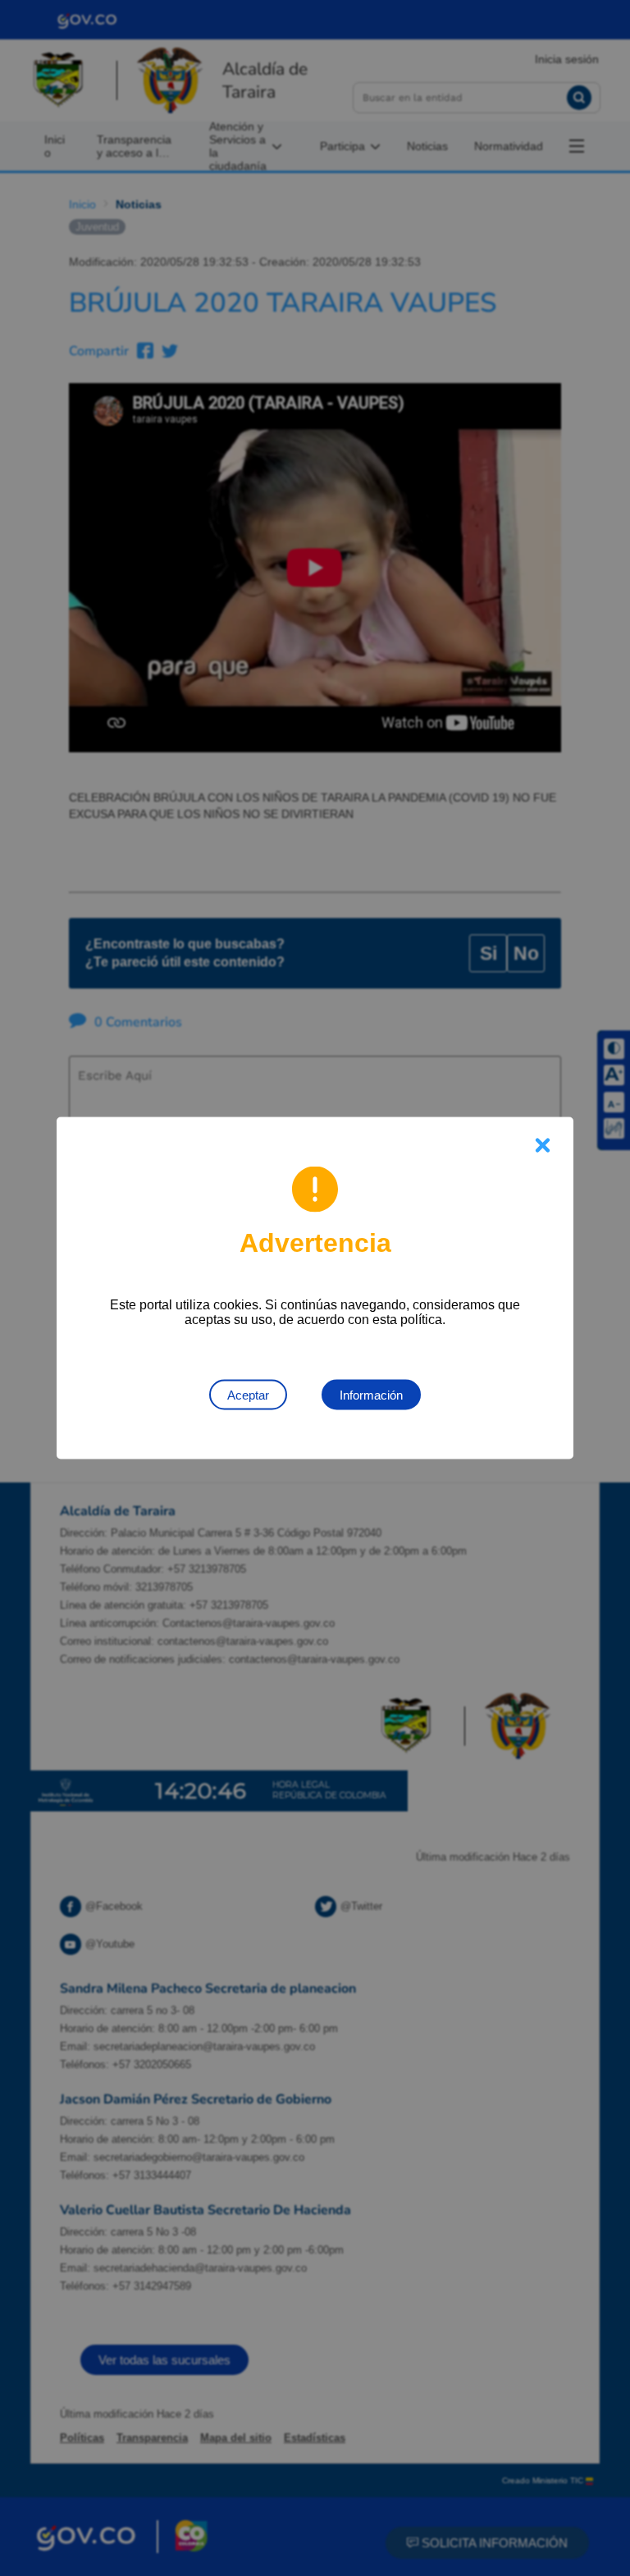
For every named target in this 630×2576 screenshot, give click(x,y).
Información (371, 1395)
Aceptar (248, 1395)
